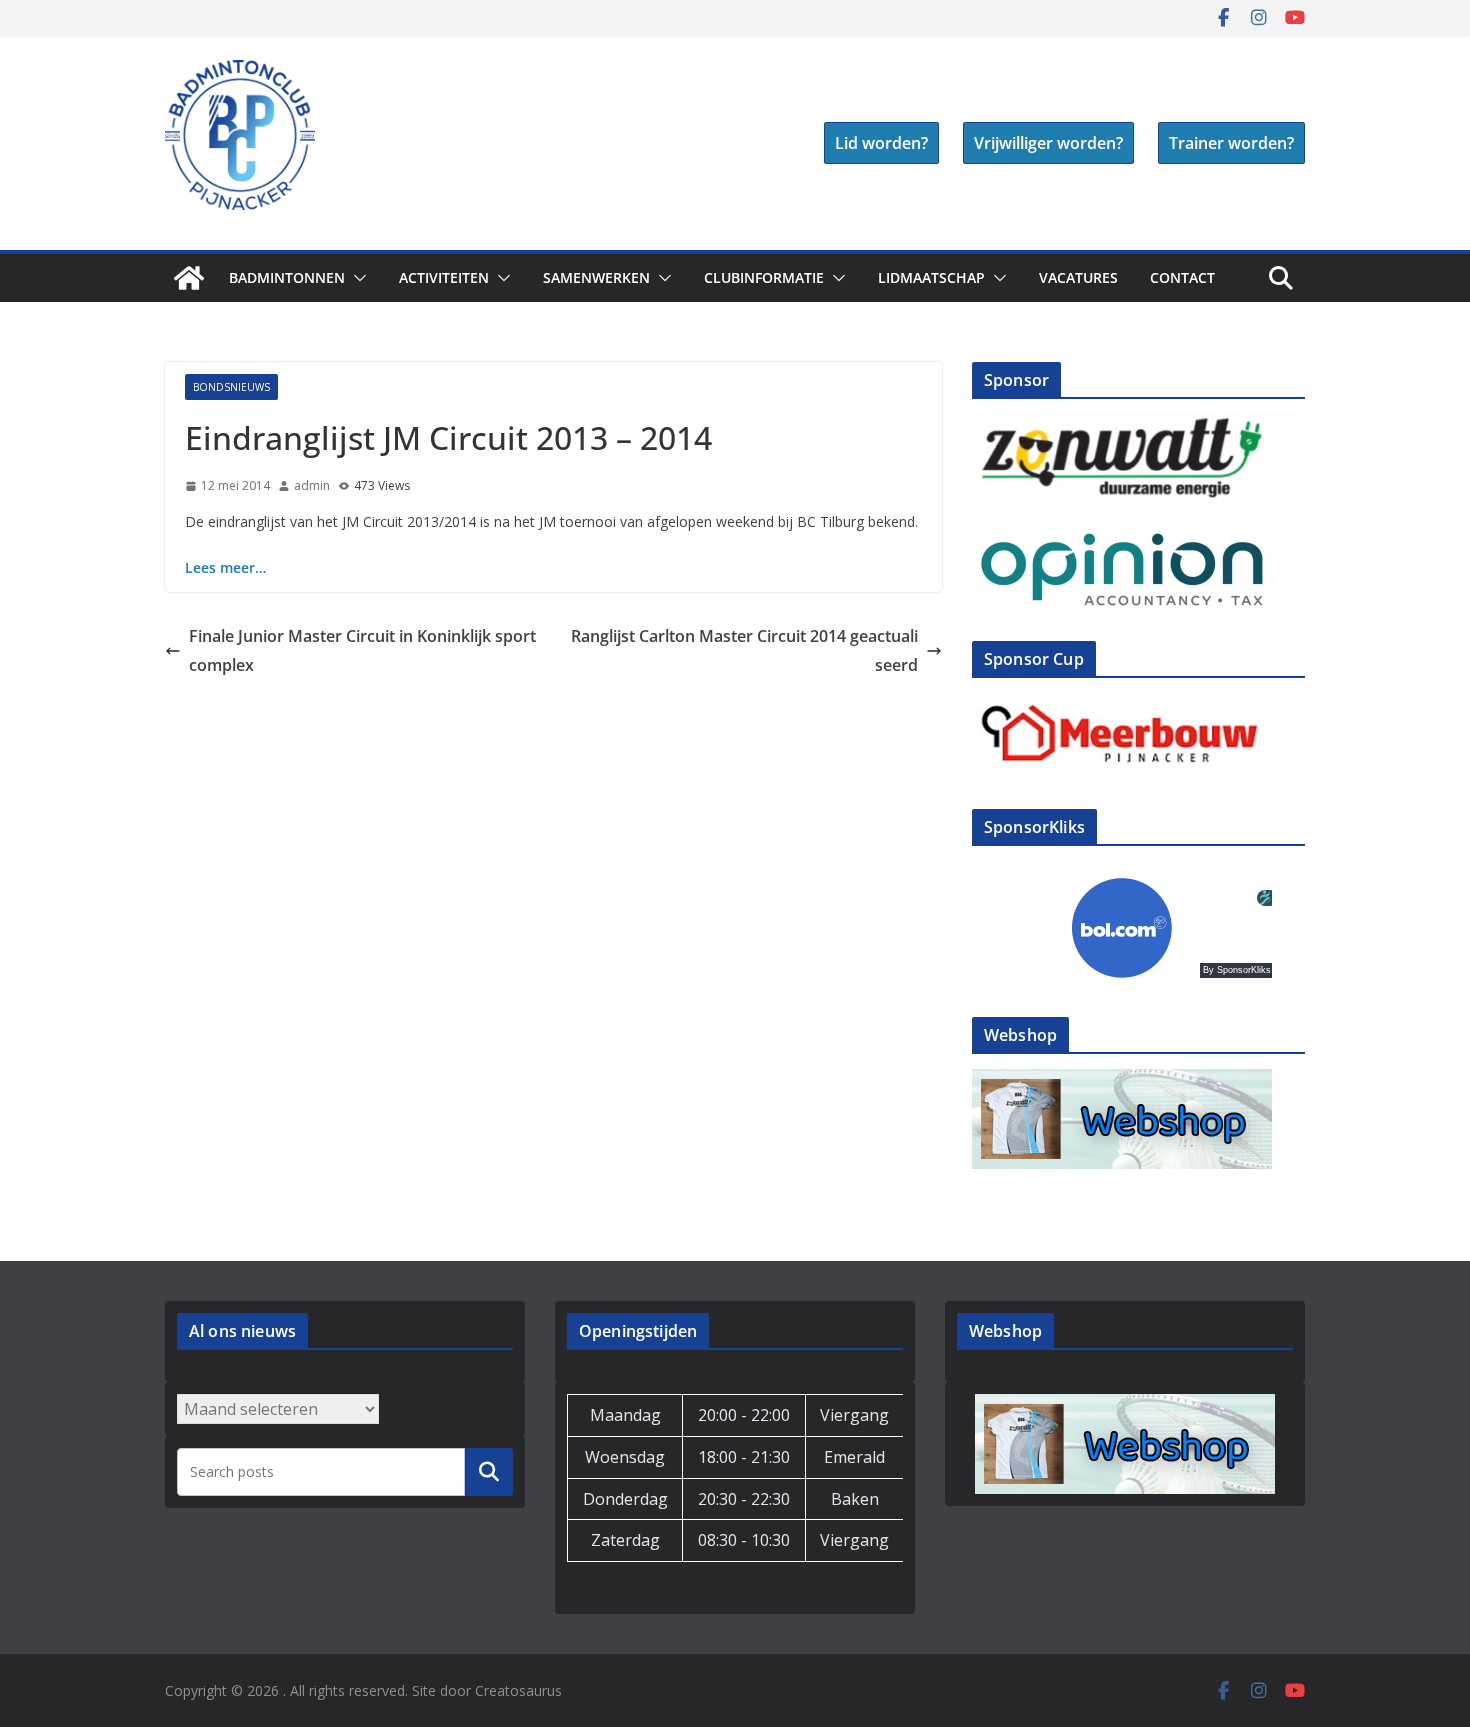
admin (312, 485)
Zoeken (489, 1472)
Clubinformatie (764, 277)
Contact (1182, 277)
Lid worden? (881, 143)
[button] (356, 278)
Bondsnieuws (231, 387)
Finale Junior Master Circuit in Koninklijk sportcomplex (362, 650)
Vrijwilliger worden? (1048, 143)
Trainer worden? (1231, 143)
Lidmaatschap (931, 277)
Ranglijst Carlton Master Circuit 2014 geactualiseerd (744, 650)
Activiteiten (444, 277)
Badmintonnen (287, 277)
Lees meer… (225, 567)
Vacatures (1078, 277)
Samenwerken (596, 277)
